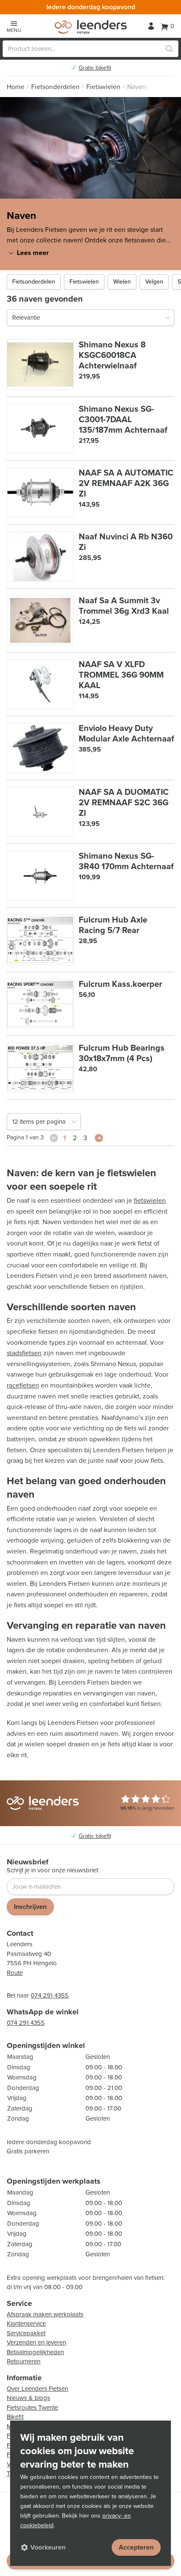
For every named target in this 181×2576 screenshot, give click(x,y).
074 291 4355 (50, 1995)
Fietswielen (84, 282)
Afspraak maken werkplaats (45, 2314)
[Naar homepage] (91, 27)
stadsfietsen (24, 1353)
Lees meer (33, 253)
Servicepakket (26, 2333)
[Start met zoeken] (169, 49)
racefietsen (23, 1385)
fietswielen (150, 1200)
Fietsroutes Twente (32, 2408)
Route (15, 1973)
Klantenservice (26, 2324)
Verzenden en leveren (36, 2342)
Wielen (122, 282)
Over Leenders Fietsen (37, 2389)
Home (16, 87)
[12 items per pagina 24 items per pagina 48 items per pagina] (44, 1122)
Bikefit (15, 2417)
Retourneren (24, 2361)
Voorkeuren (48, 2547)
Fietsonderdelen (34, 282)
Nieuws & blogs (28, 2398)
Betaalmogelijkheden (35, 2352)
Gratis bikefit (95, 68)
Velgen (154, 282)
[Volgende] (99, 1138)
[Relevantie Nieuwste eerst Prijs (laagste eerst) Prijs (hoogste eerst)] (90, 318)
